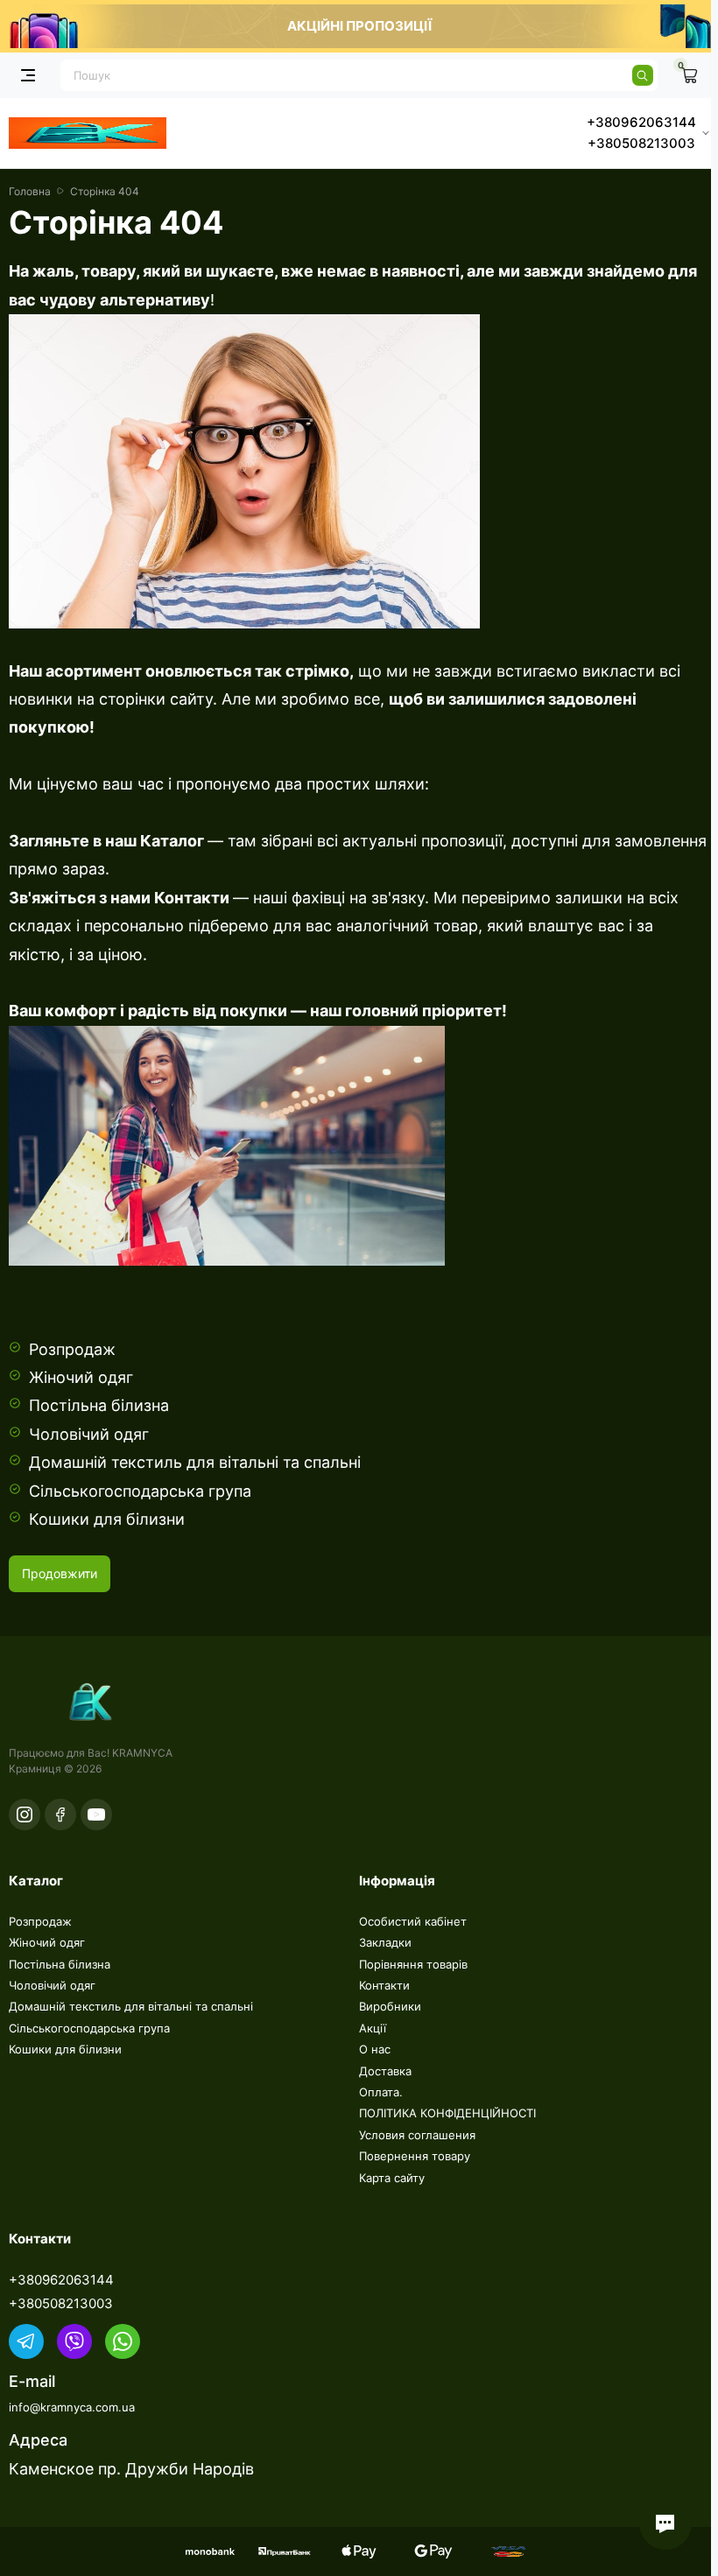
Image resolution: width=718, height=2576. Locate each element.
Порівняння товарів (413, 1964)
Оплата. (381, 2092)
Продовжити (60, 1573)
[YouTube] (96, 1814)
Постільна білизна (99, 1405)
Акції (373, 2028)
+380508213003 (61, 2303)
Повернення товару (415, 2156)
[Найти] (643, 75)
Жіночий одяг (81, 1377)
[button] (665, 2523)
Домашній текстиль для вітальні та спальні (195, 1462)
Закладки (385, 1942)
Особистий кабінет (413, 1921)
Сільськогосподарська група (140, 1491)
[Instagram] (25, 1814)
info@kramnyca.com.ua (72, 2407)
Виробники (390, 2006)
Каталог (170, 841)
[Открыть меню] (28, 75)
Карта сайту (392, 2178)
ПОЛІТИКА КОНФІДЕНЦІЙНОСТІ (447, 2113)
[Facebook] (60, 1814)
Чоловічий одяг (89, 1434)
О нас (375, 2049)
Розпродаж (72, 1349)
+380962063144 (61, 2280)
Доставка (385, 2071)
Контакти (192, 898)
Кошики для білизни (107, 1519)
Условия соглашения (417, 2135)
